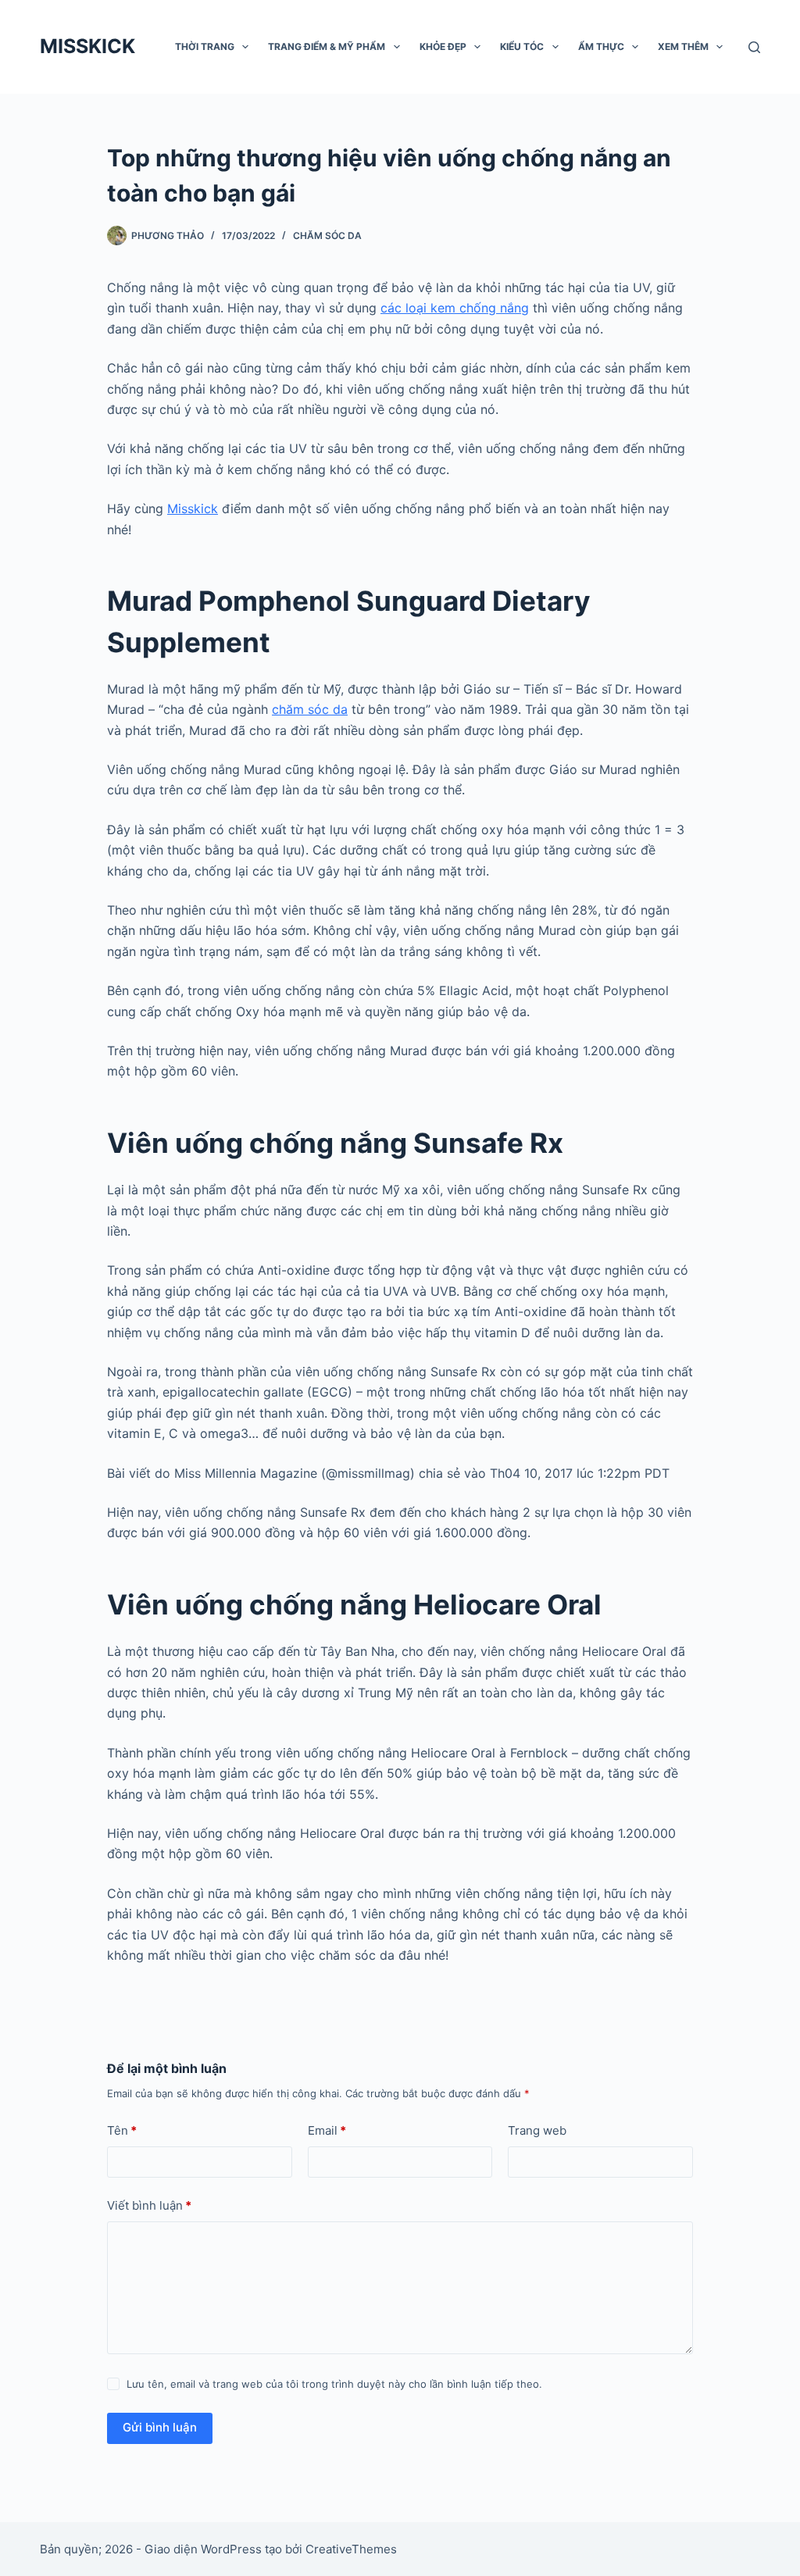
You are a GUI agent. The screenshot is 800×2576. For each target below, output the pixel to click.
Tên (122, 2130)
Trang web (537, 2130)
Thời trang (205, 46)
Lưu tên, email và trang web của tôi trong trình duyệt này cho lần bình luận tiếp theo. (334, 2384)
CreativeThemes (351, 2549)
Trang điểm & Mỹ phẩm (327, 46)
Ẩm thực (601, 46)
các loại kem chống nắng (455, 308)
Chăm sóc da (327, 235)
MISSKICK (87, 46)
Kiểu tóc (522, 46)
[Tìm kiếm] (754, 47)
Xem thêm (683, 46)
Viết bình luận (149, 2205)
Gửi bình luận (160, 2427)
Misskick (193, 508)
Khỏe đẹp (443, 46)
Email (327, 2130)
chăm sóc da (310, 709)
